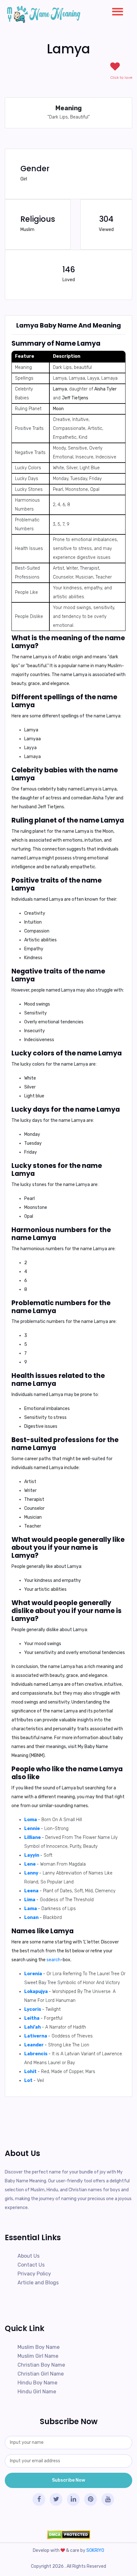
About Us (29, 2256)
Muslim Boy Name (39, 2347)
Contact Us (31, 2265)
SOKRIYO (95, 2550)
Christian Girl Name (41, 2374)
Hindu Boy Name (37, 2383)
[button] (115, 10)
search (54, 1960)
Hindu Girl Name (37, 2392)
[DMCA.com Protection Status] (68, 2535)
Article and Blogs (38, 2283)
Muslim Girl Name (38, 2356)
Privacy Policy (34, 2274)
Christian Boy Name (41, 2365)
